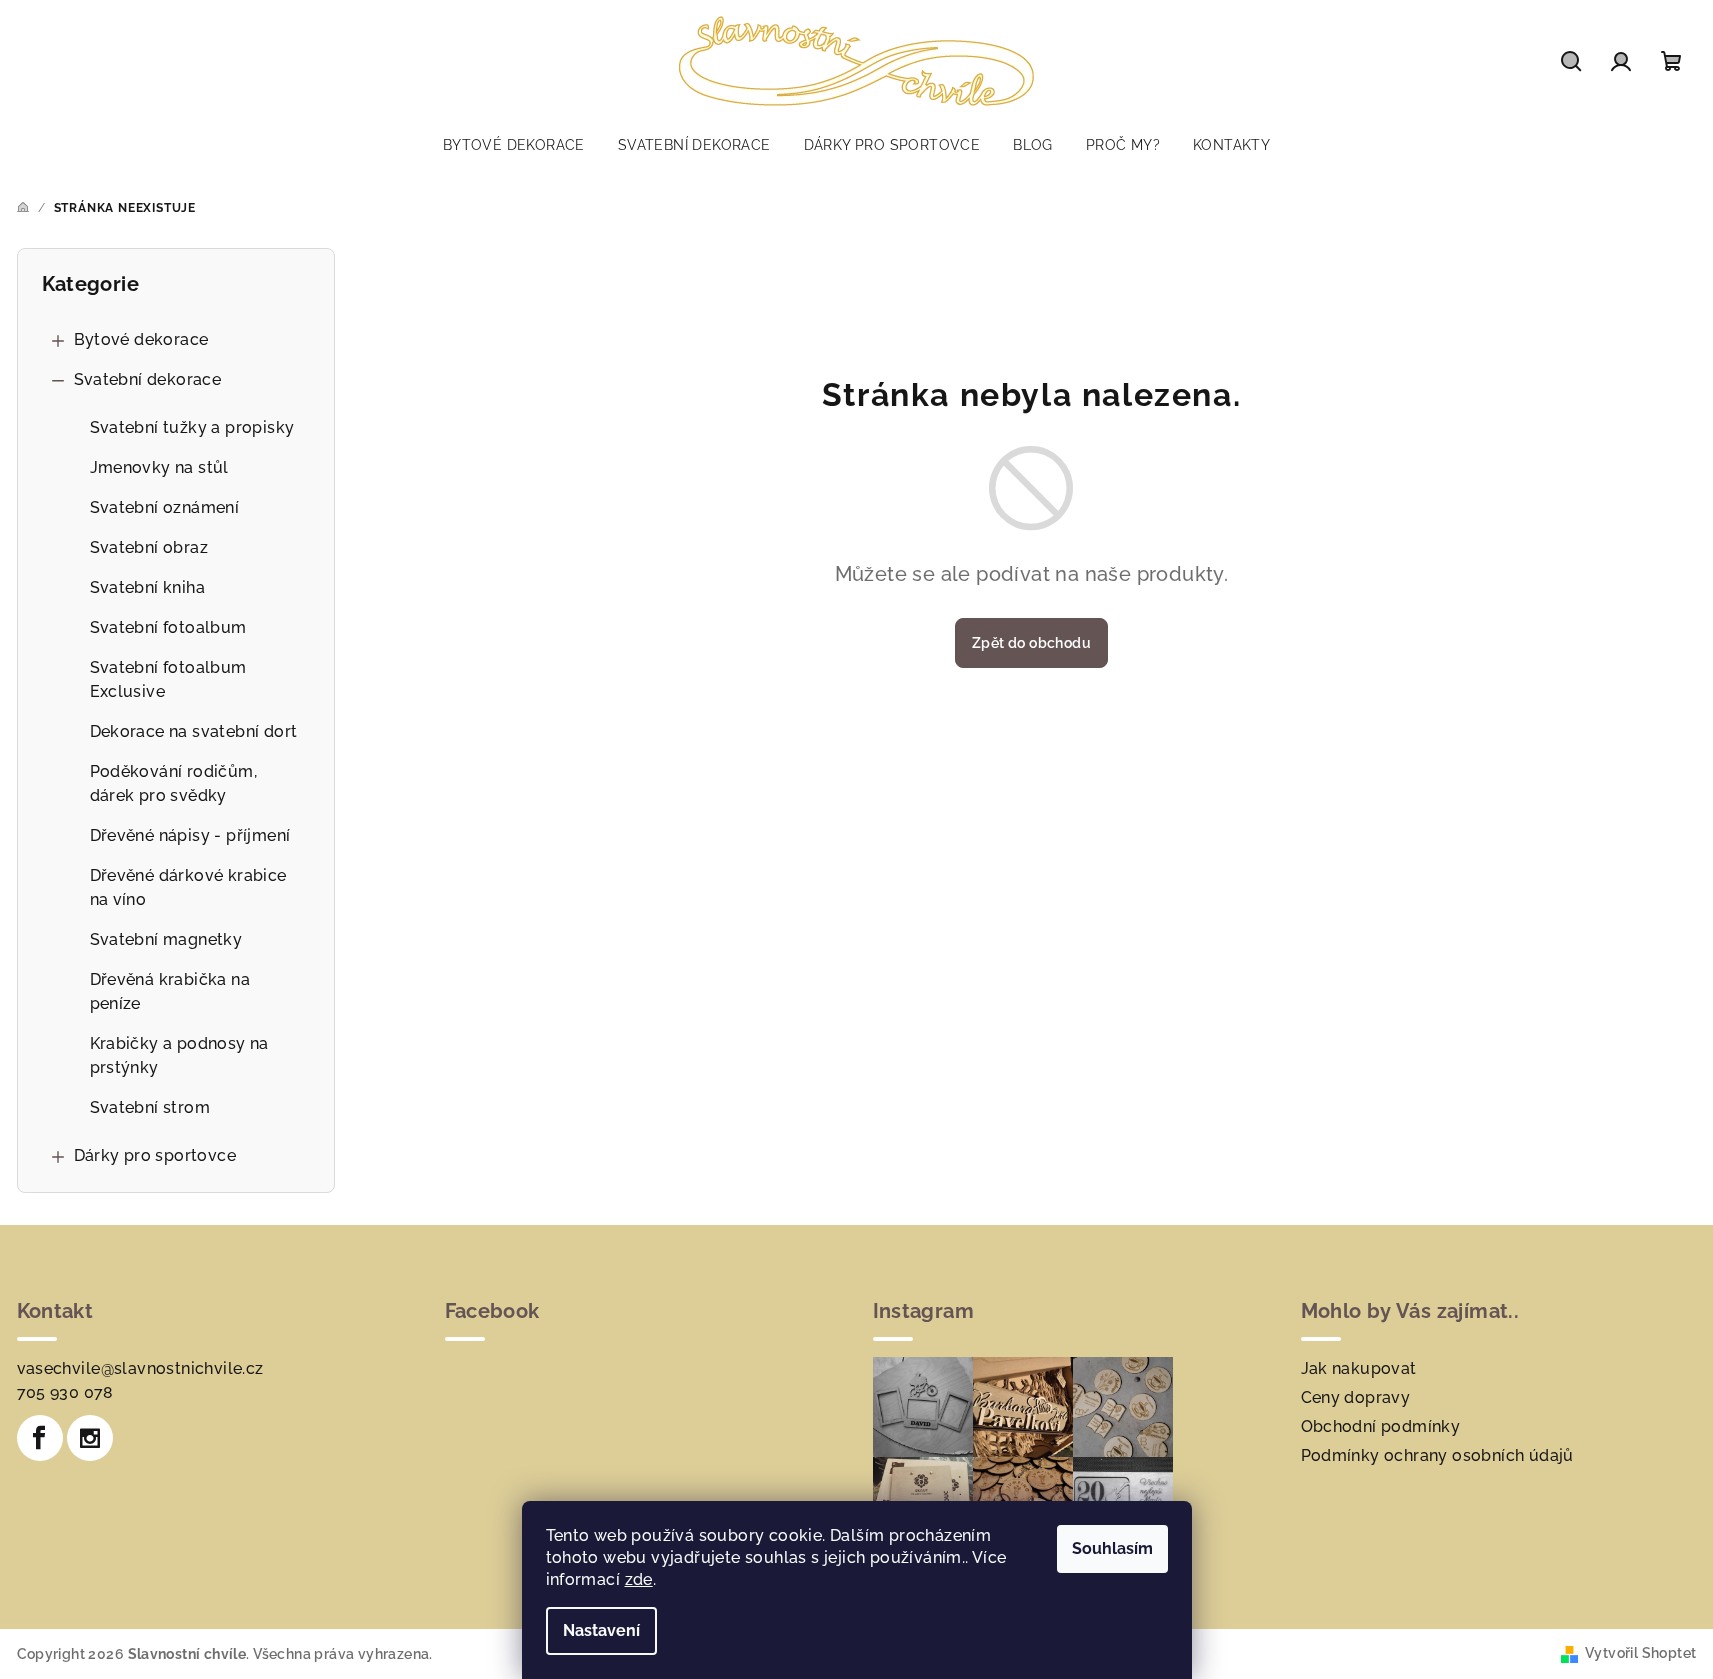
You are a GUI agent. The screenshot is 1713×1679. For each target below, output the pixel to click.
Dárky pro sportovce (155, 1155)
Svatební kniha (148, 587)
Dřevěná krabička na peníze (170, 991)
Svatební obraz (149, 547)
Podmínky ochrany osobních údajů (1437, 1455)
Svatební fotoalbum (168, 627)
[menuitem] (514, 145)
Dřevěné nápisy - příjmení (190, 835)
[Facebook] (40, 1438)
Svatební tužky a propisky (192, 427)
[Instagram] (90, 1438)
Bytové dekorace (141, 339)
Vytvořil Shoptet (1640, 1653)
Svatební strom (150, 1107)
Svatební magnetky (166, 939)
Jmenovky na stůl (159, 467)
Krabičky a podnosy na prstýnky (179, 1055)
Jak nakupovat (1359, 1368)
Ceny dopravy (1356, 1397)
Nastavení (601, 1630)
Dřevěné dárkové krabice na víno (188, 887)
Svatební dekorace (148, 379)
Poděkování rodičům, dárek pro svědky (174, 783)
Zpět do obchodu (1031, 643)
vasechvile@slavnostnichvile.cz (140, 1368)
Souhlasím (1112, 1548)
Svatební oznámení (165, 507)
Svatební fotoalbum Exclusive (168, 679)
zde (639, 1579)
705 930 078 (65, 1392)
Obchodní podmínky (1381, 1426)
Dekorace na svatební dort (194, 731)
